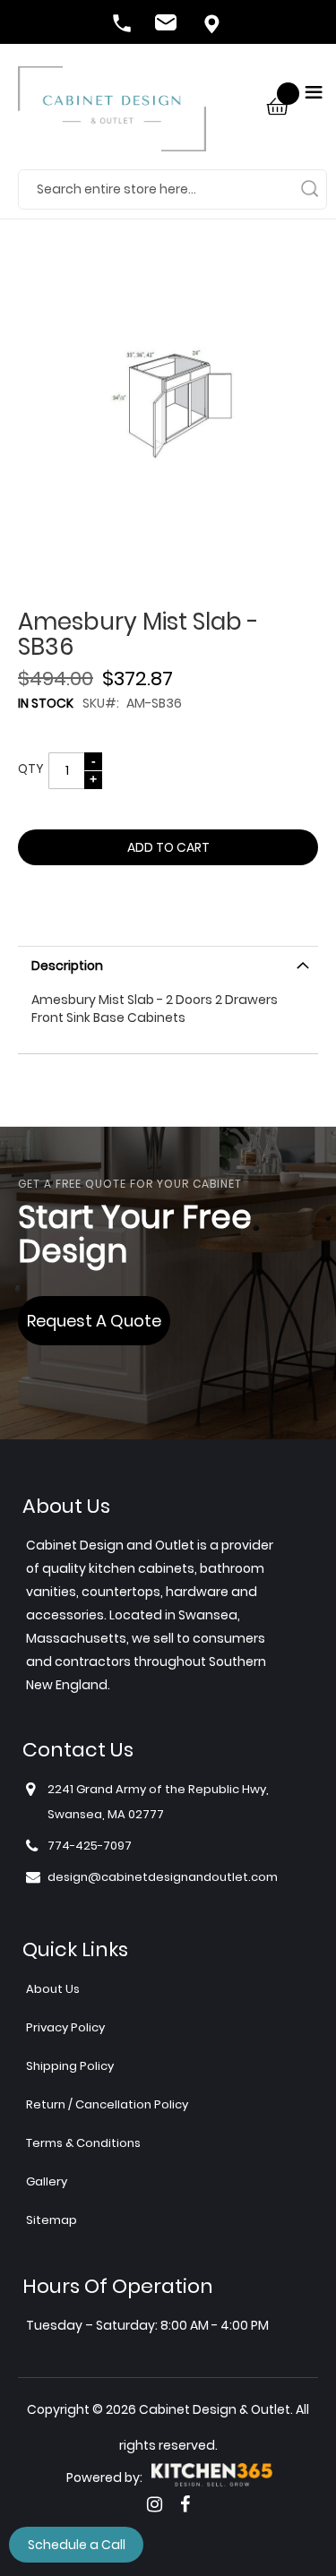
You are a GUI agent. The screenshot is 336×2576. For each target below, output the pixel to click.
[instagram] (155, 2504)
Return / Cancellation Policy (107, 2104)
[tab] (168, 964)
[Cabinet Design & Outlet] (112, 118)
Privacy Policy (65, 2027)
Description (67, 966)
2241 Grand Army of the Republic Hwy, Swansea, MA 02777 (158, 1802)
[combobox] (172, 189)
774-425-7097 (124, 25)
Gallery (47, 2181)
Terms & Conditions (83, 2143)
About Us (53, 1989)
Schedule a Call (77, 2545)
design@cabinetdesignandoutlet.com (168, 25)
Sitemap (52, 2220)
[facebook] (185, 2504)
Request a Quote (94, 1321)
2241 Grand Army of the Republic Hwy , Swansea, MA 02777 (213, 25)
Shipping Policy (70, 2066)
